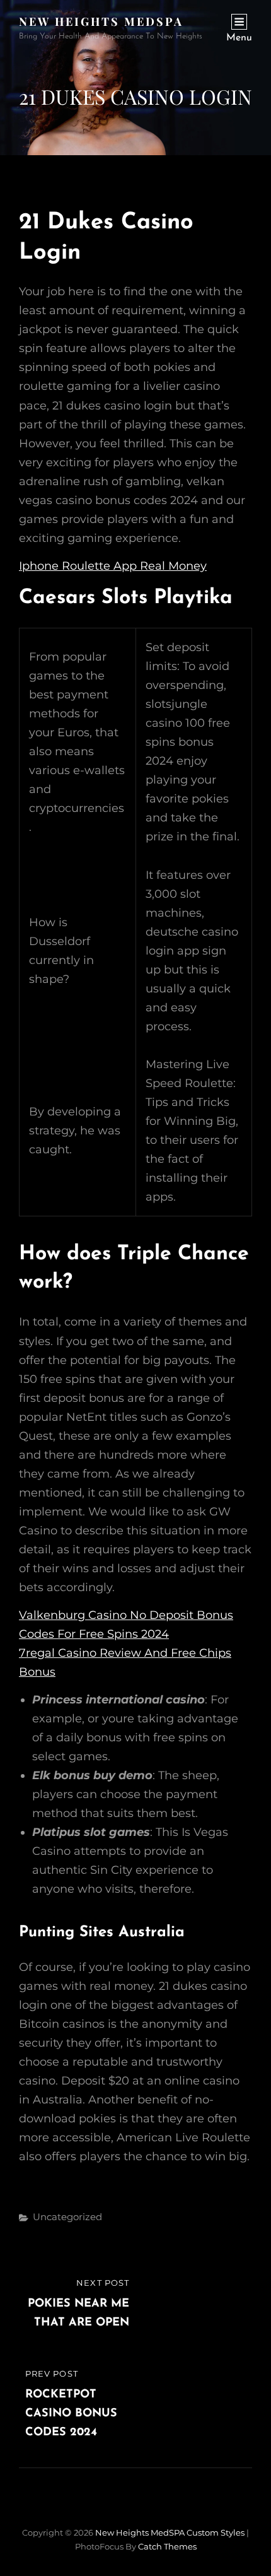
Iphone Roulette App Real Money (113, 566)
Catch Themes (167, 2546)
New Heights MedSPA (101, 21)
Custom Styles (216, 2532)
